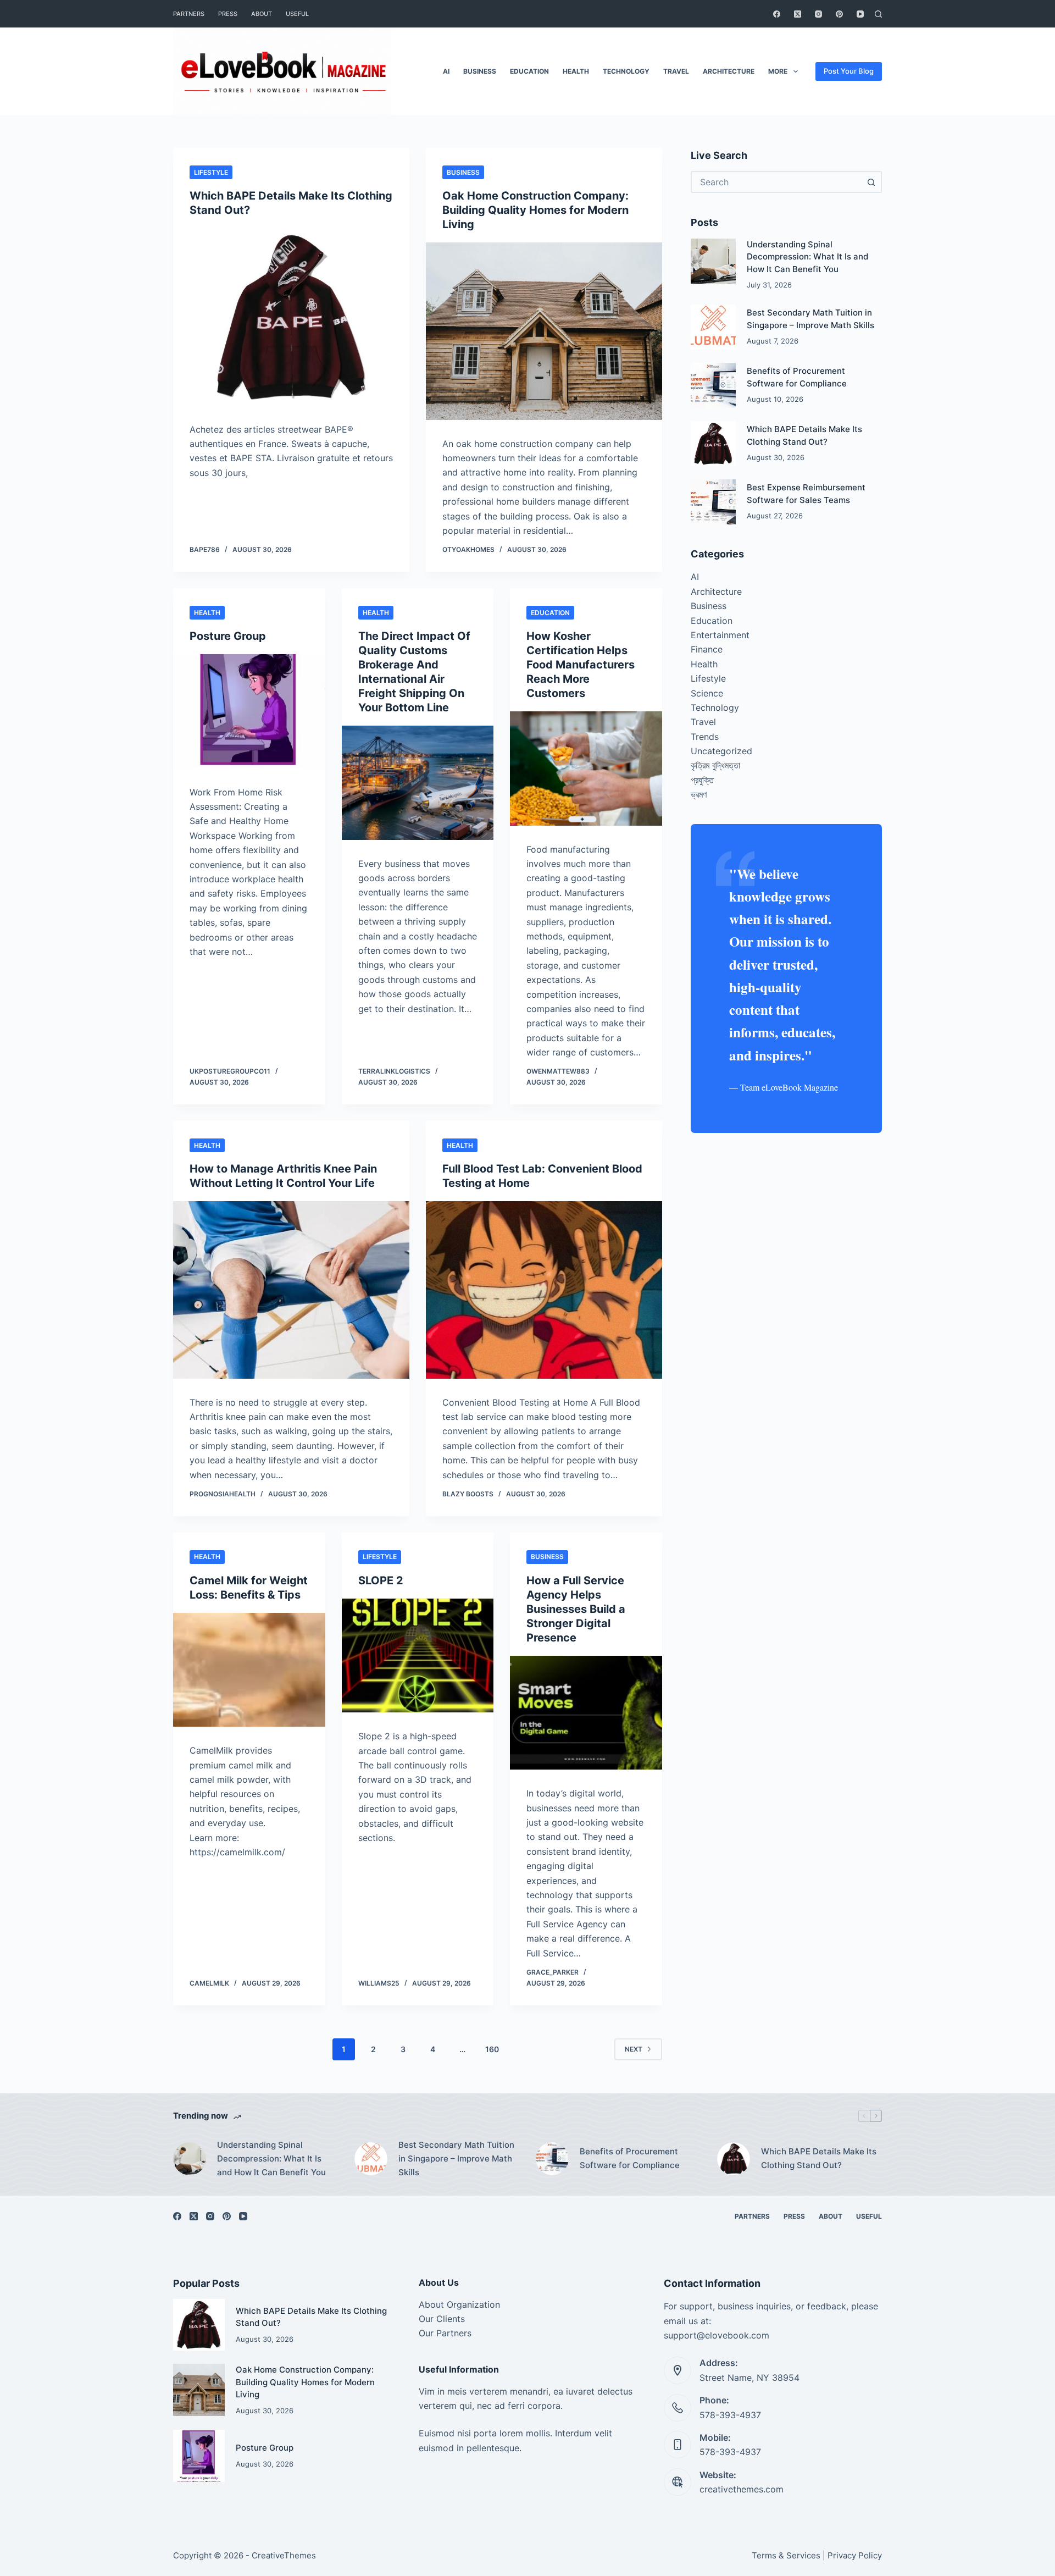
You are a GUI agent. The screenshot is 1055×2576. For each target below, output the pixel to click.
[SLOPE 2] (418, 1656)
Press (228, 14)
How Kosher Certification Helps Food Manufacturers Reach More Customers (581, 665)
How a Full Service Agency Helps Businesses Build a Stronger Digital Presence (576, 1609)
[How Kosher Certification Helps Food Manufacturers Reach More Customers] (586, 769)
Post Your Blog (849, 71)
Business (480, 71)
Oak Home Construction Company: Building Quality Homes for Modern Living (535, 210)
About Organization (459, 2304)
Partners (189, 14)
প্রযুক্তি (702, 780)
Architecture (729, 71)
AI (446, 71)
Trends (705, 737)
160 (492, 2049)
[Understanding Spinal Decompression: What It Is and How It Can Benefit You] (713, 261)
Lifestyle (211, 172)
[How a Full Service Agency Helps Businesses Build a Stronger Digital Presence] (586, 1713)
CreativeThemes (284, 2555)
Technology (626, 71)
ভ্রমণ (699, 794)
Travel (676, 71)
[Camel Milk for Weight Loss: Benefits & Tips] (249, 1670)
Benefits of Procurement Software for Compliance (630, 2158)
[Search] (878, 14)
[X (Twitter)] (798, 14)
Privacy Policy (855, 2555)
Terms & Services (786, 2555)
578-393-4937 (730, 2415)
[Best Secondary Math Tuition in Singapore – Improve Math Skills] (713, 327)
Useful (297, 14)
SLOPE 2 (381, 1580)
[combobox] (776, 182)
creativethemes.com (742, 2489)
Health (576, 71)
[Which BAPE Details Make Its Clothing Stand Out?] (291, 317)
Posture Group (228, 636)
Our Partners (445, 2333)
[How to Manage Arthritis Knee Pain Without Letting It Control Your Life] (291, 1290)
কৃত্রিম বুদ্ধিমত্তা (715, 765)
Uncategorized (721, 751)
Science (707, 693)
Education (529, 71)
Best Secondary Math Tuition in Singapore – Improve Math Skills (456, 2158)
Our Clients (442, 2319)
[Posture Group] (249, 711)
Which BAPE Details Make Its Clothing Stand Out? (819, 2158)
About (262, 14)
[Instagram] (818, 14)
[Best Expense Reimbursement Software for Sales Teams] (713, 502)
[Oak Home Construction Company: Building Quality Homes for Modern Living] (544, 331)
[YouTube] (860, 14)
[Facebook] (777, 14)
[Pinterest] (839, 14)
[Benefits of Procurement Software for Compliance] (713, 385)
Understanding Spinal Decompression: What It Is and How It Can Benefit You (807, 257)
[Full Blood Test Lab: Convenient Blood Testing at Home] (544, 1290)
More (778, 71)
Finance (707, 649)
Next (634, 2049)
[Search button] (871, 182)
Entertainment (720, 635)
